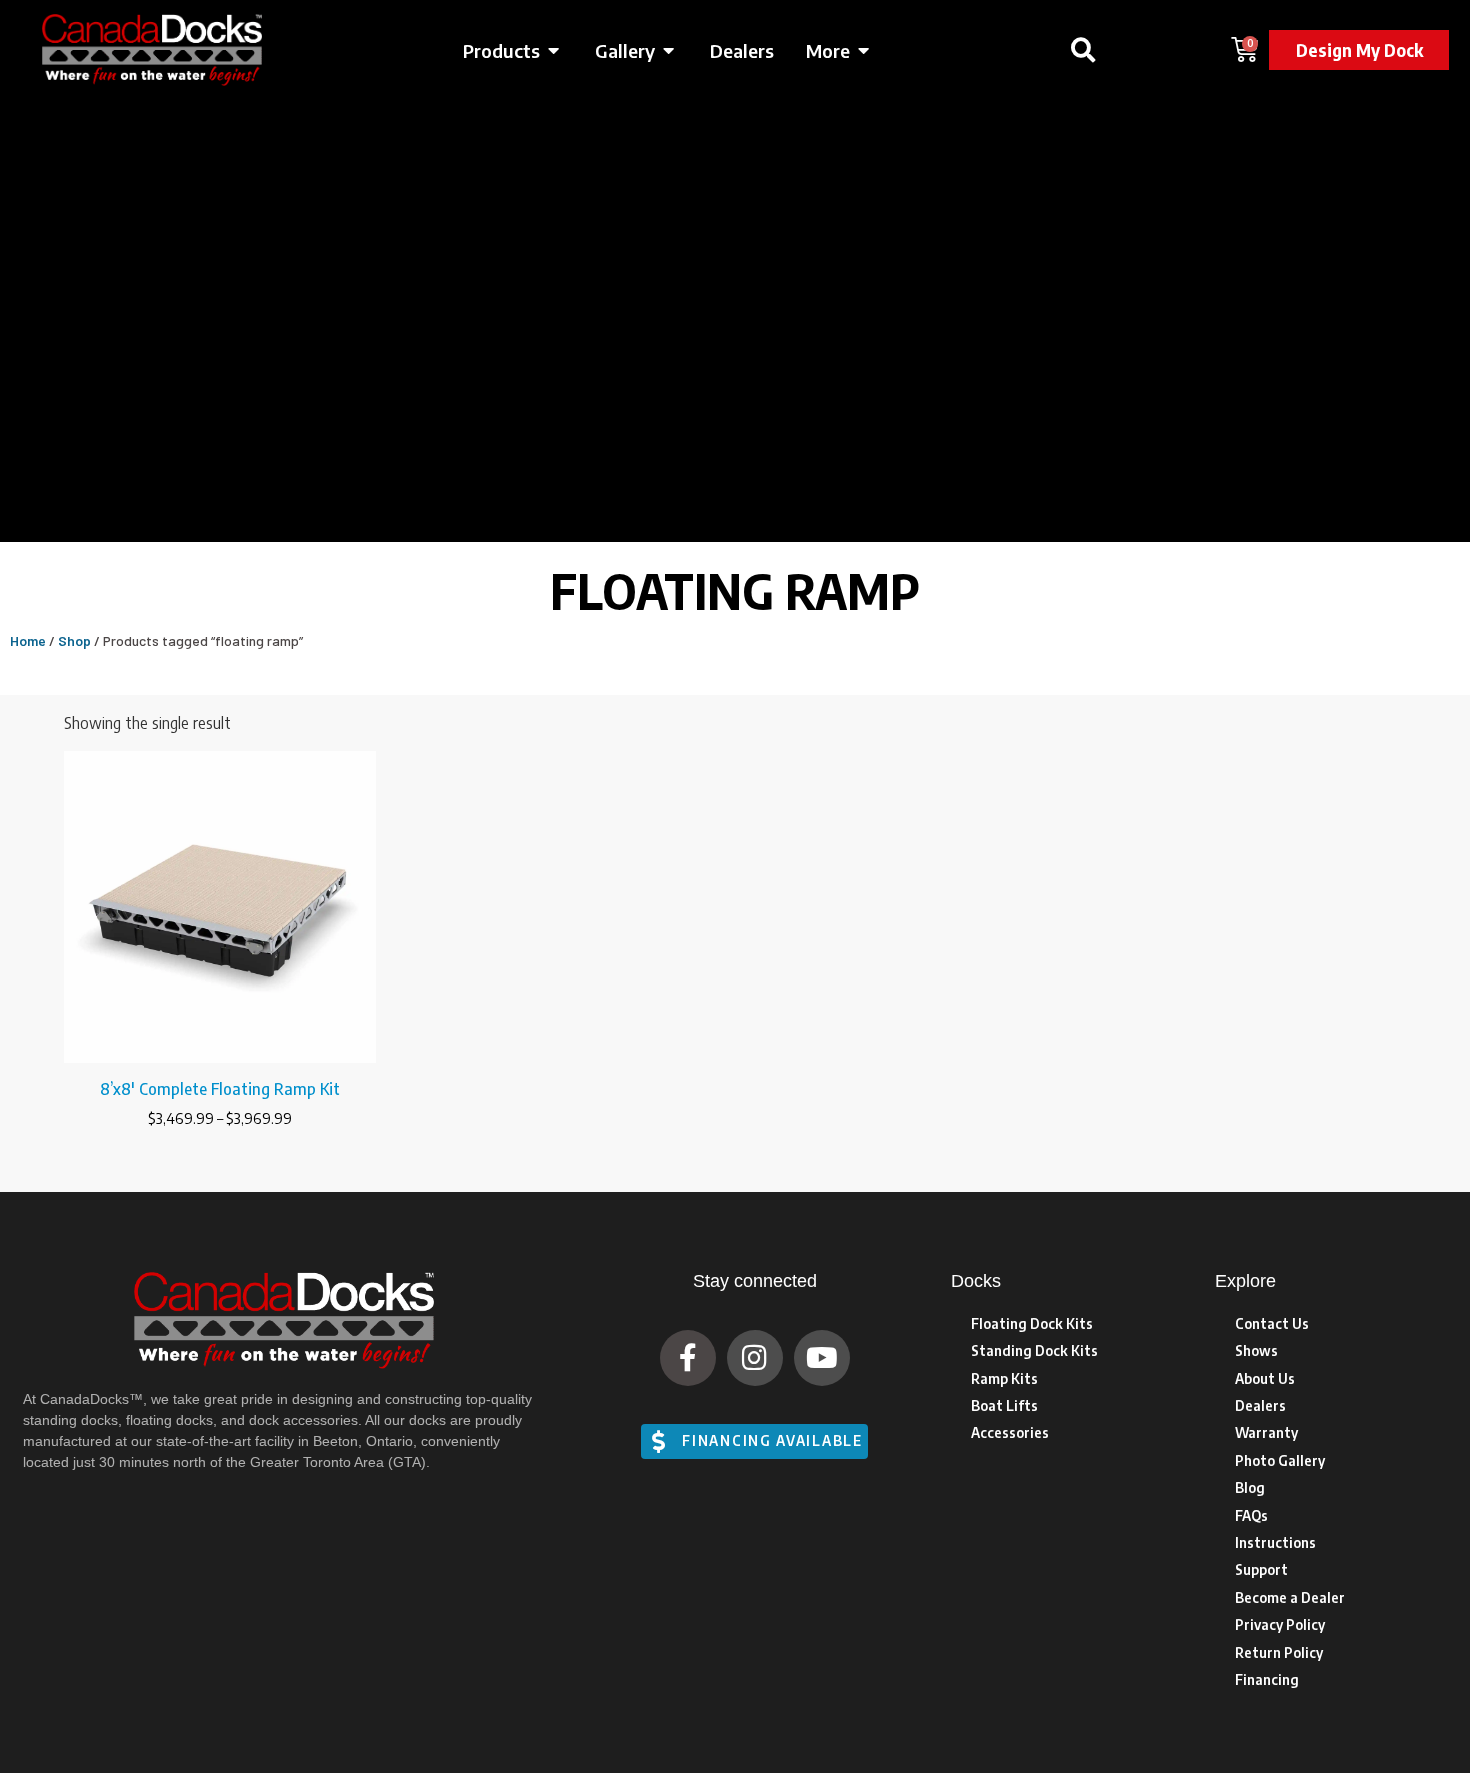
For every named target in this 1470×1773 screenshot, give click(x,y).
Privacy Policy (1280, 1624)
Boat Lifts (1004, 1405)
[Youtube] (822, 1358)
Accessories (1010, 1432)
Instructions (1275, 1542)
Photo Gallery (1280, 1460)
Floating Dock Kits (1032, 1323)
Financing (1267, 1679)
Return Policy (1279, 1652)
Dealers (1260, 1405)
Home (28, 640)
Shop (74, 640)
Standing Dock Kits (1034, 1350)
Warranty (1266, 1432)
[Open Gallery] (669, 50)
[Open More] (864, 50)
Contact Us (1272, 1323)
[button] (1083, 50)
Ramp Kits (1004, 1378)
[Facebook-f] (688, 1358)
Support (1261, 1569)
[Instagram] (755, 1358)
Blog (1250, 1487)
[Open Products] (554, 50)
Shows (1256, 1350)
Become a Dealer (1290, 1597)
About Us (1265, 1378)
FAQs (1251, 1515)
